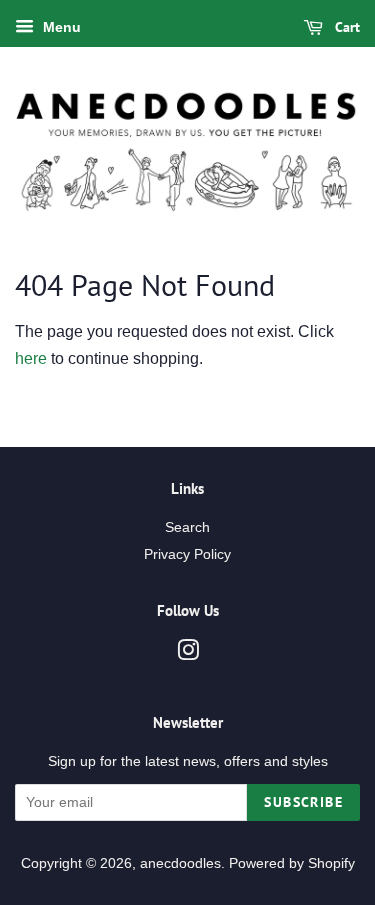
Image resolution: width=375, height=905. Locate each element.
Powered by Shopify (292, 863)
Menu (60, 27)
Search (187, 527)
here (31, 358)
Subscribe (303, 802)
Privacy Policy (187, 554)
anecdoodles (180, 863)
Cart (345, 27)
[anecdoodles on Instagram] (188, 654)
